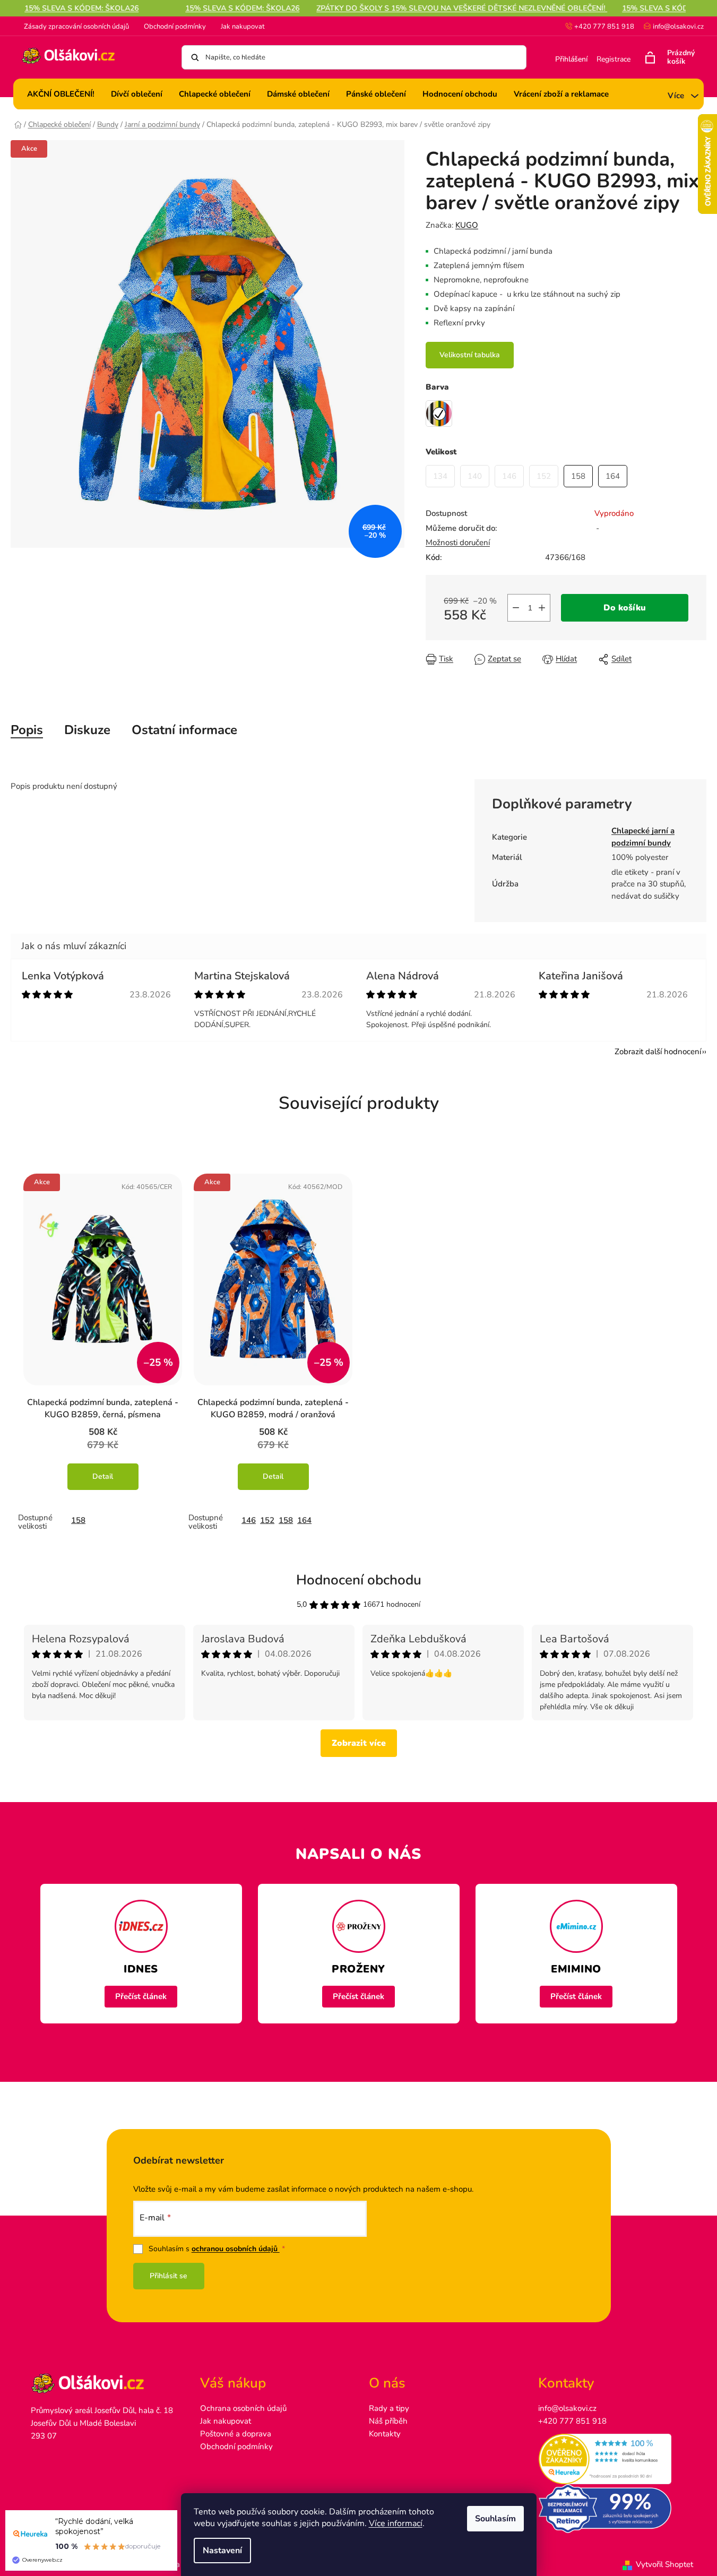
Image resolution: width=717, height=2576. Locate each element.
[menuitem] (61, 94)
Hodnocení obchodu (359, 1580)
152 (267, 1520)
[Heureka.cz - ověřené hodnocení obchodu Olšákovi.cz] (612, 2459)
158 (78, 1520)
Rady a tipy (389, 2408)
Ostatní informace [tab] (184, 730)
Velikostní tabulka (470, 355)
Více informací (396, 2523)
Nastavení (222, 2551)
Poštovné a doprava (236, 2434)
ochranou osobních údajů (236, 2249)
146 (249, 1520)
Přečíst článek (141, 1996)
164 (304, 1520)
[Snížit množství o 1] (516, 608)
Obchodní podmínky (175, 27)
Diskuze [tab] (87, 730)
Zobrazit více (359, 1743)
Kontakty (385, 2434)
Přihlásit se (169, 2276)
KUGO (467, 225)
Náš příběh (388, 2421)
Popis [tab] (27, 730)
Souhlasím (495, 2519)
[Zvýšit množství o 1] (542, 608)
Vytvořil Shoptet (664, 2564)
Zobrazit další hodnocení (658, 1052)
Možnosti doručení (458, 542)
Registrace (614, 59)
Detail (103, 1476)
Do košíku (625, 608)
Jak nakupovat (243, 27)
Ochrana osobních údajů (243, 2408)
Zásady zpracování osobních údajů (76, 27)
